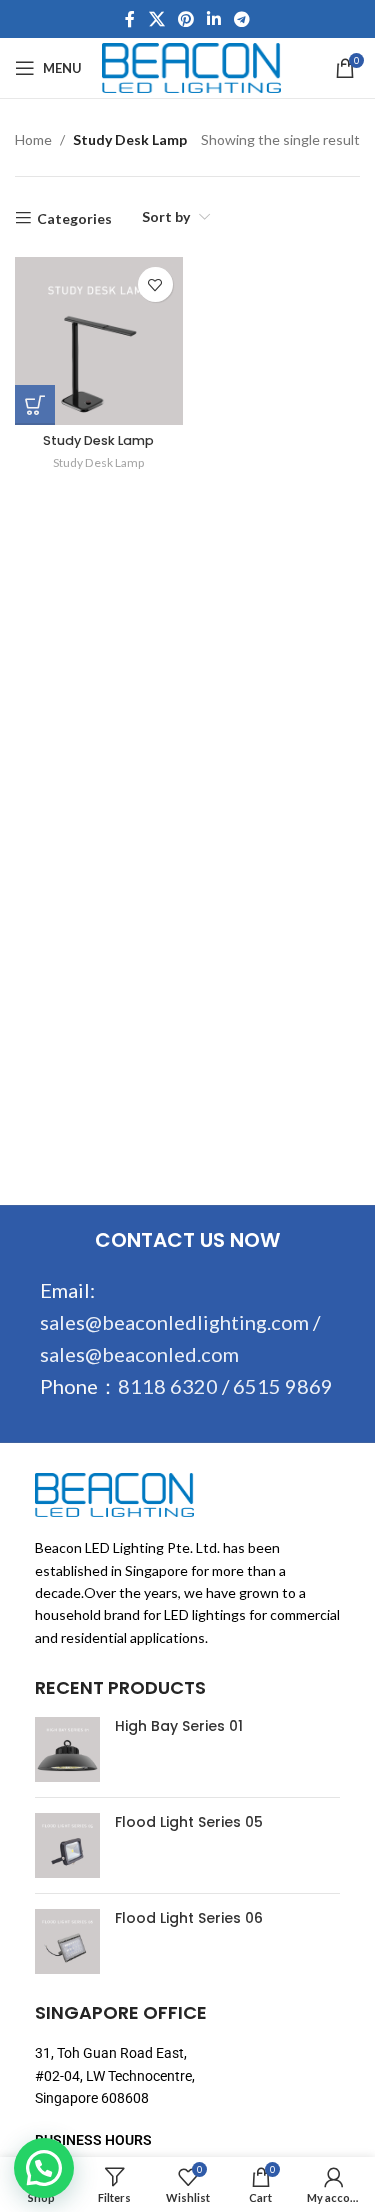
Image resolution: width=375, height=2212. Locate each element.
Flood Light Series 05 (189, 1822)
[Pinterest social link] (185, 19)
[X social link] (156, 19)
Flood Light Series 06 (189, 1918)
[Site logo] (191, 66)
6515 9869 (283, 1386)
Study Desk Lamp (98, 440)
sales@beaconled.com (139, 1354)
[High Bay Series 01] (67, 1749)
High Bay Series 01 (179, 1726)
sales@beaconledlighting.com (174, 1322)
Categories (74, 218)
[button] (44, 2168)
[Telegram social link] (242, 19)
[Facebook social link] (130, 19)
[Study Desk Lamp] (99, 341)
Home (33, 139)
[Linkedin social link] (214, 19)
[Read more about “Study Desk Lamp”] (35, 405)
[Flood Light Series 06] (67, 1941)
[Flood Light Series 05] (67, 1845)
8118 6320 (168, 1386)
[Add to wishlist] (155, 284)
